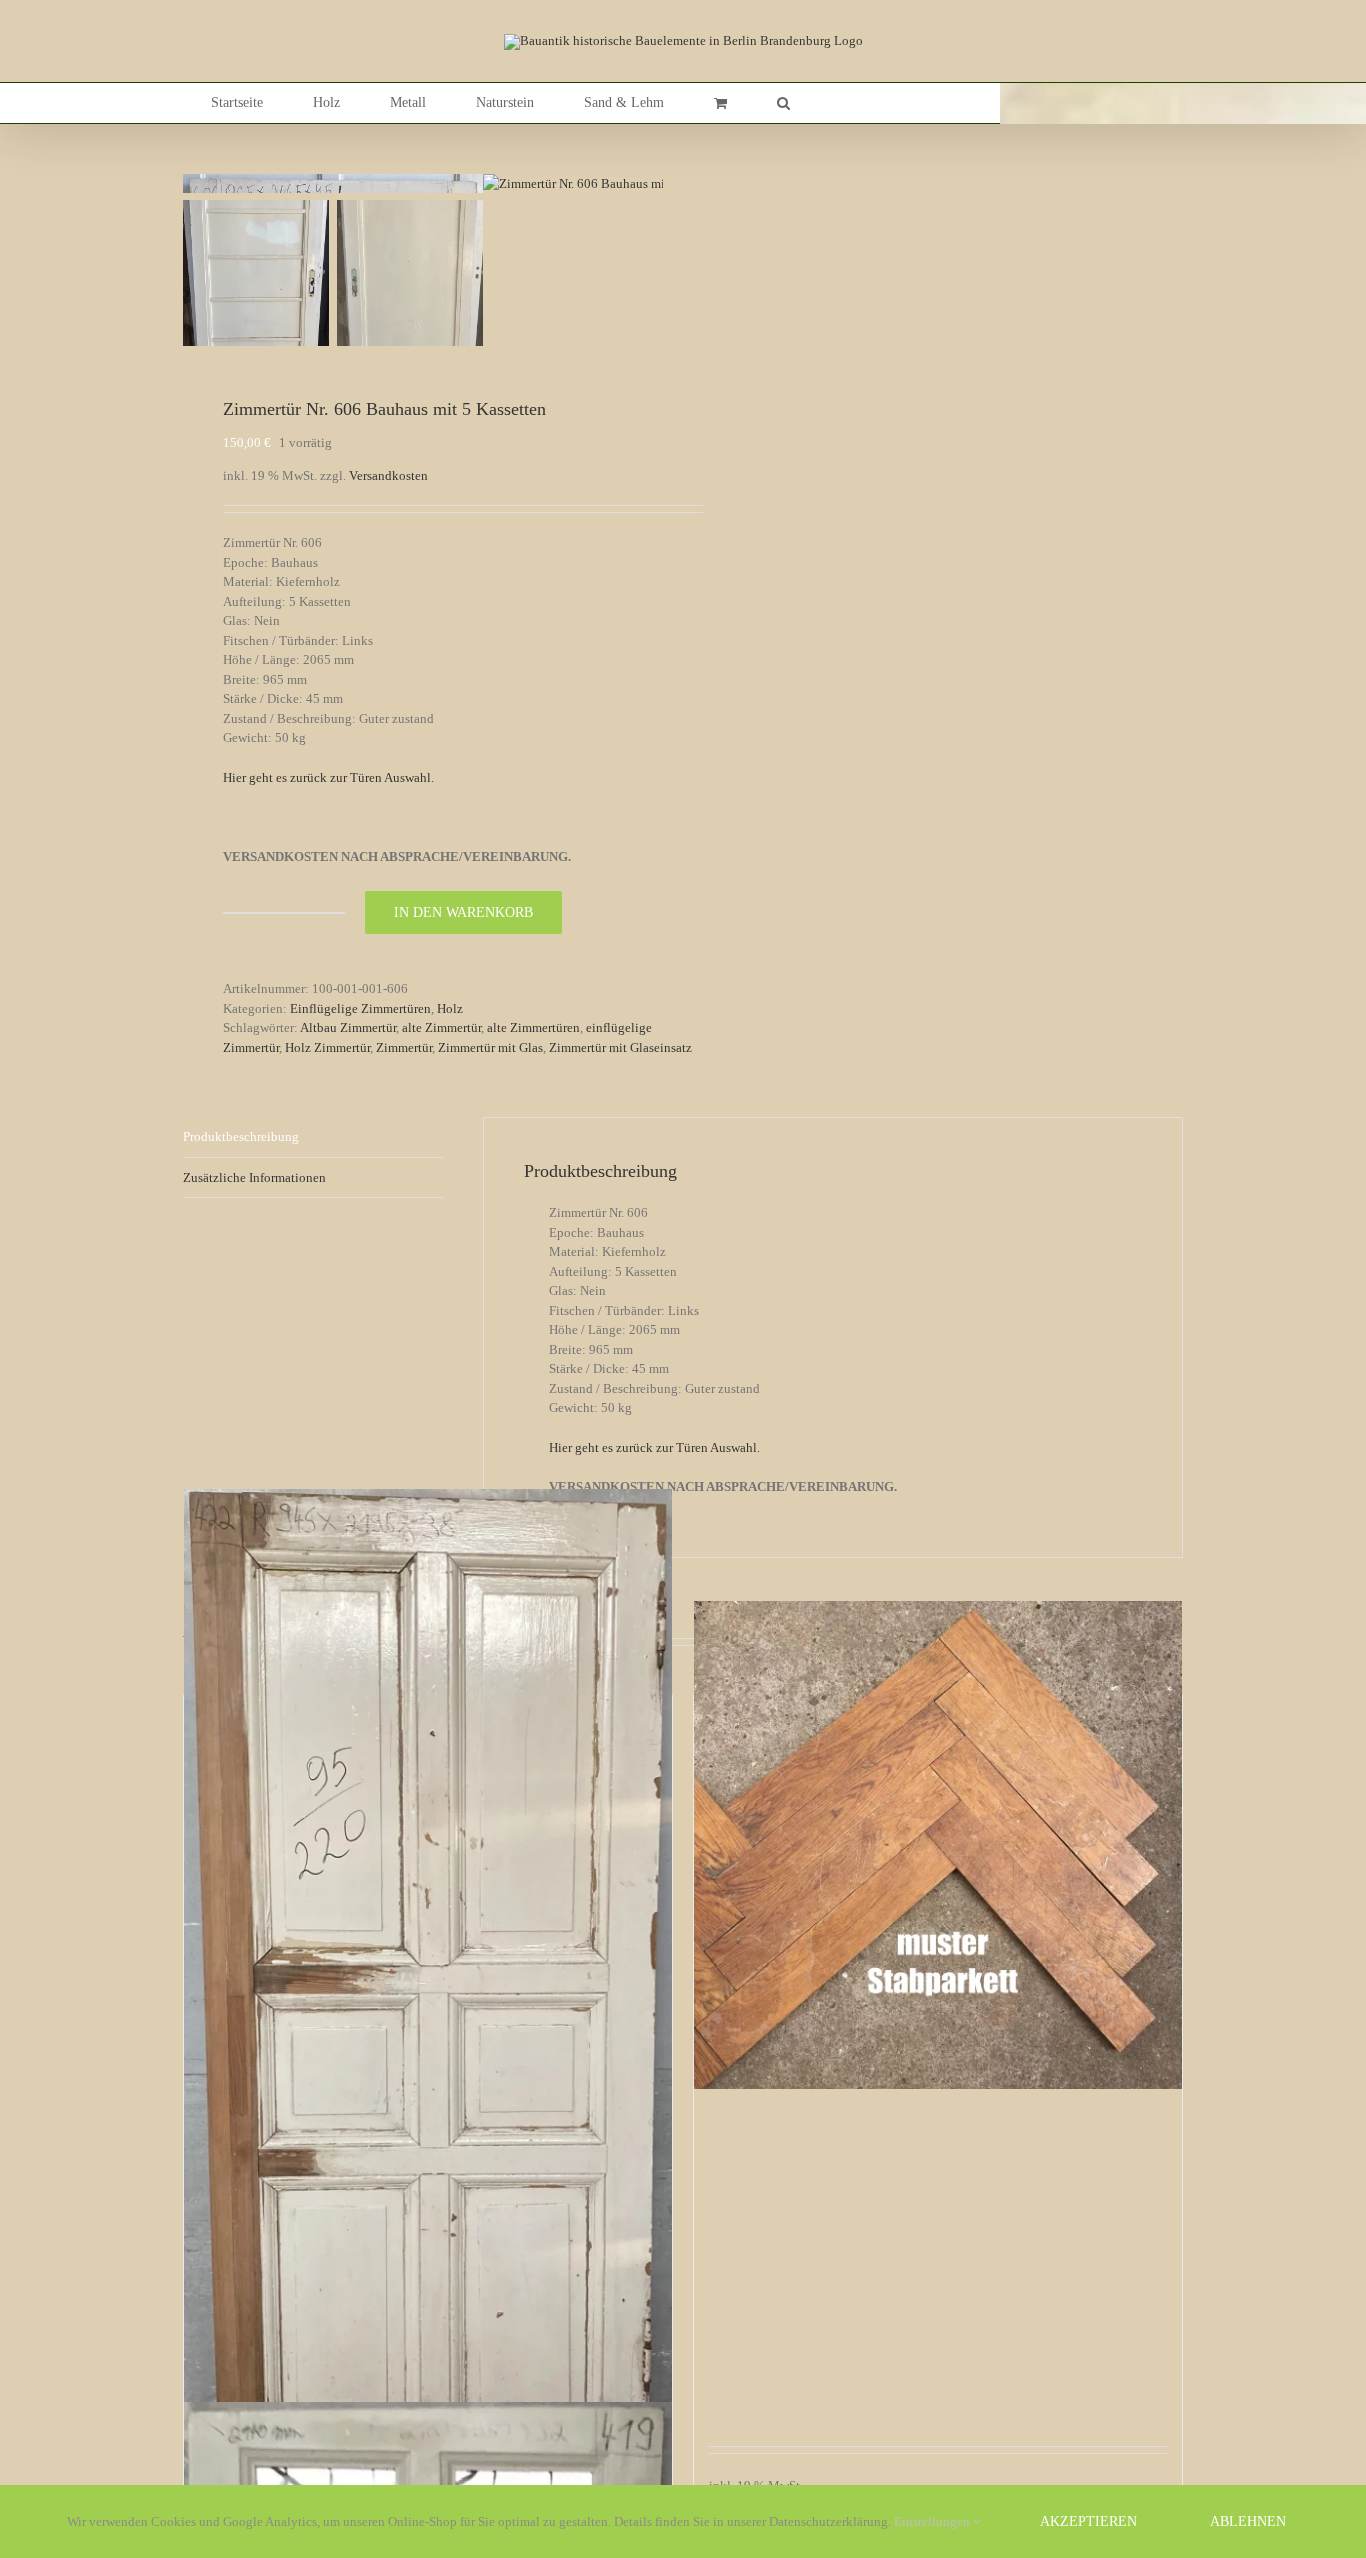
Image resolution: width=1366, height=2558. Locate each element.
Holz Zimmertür (327, 1047)
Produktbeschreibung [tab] (241, 1136)
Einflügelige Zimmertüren (360, 1008)
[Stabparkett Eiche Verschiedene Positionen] (938, 1845)
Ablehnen (1248, 2521)
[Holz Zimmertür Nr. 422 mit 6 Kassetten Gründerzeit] (428, 2021)
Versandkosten (388, 475)
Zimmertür (404, 1047)
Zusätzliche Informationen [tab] (254, 1177)
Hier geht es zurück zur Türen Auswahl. (328, 777)
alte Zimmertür (441, 1027)
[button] (783, 103)
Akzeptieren (1088, 2521)
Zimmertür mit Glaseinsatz (620, 1047)
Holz (450, 1008)
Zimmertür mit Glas (490, 1047)
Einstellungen (933, 2521)
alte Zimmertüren (533, 1027)
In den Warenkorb (463, 912)
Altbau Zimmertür (348, 1027)
